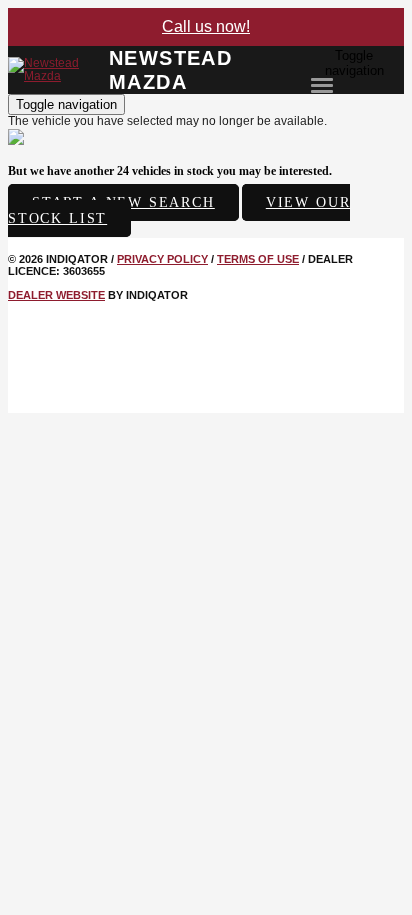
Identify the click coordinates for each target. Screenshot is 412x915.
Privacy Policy (162, 259)
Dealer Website (56, 295)
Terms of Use (258, 259)
